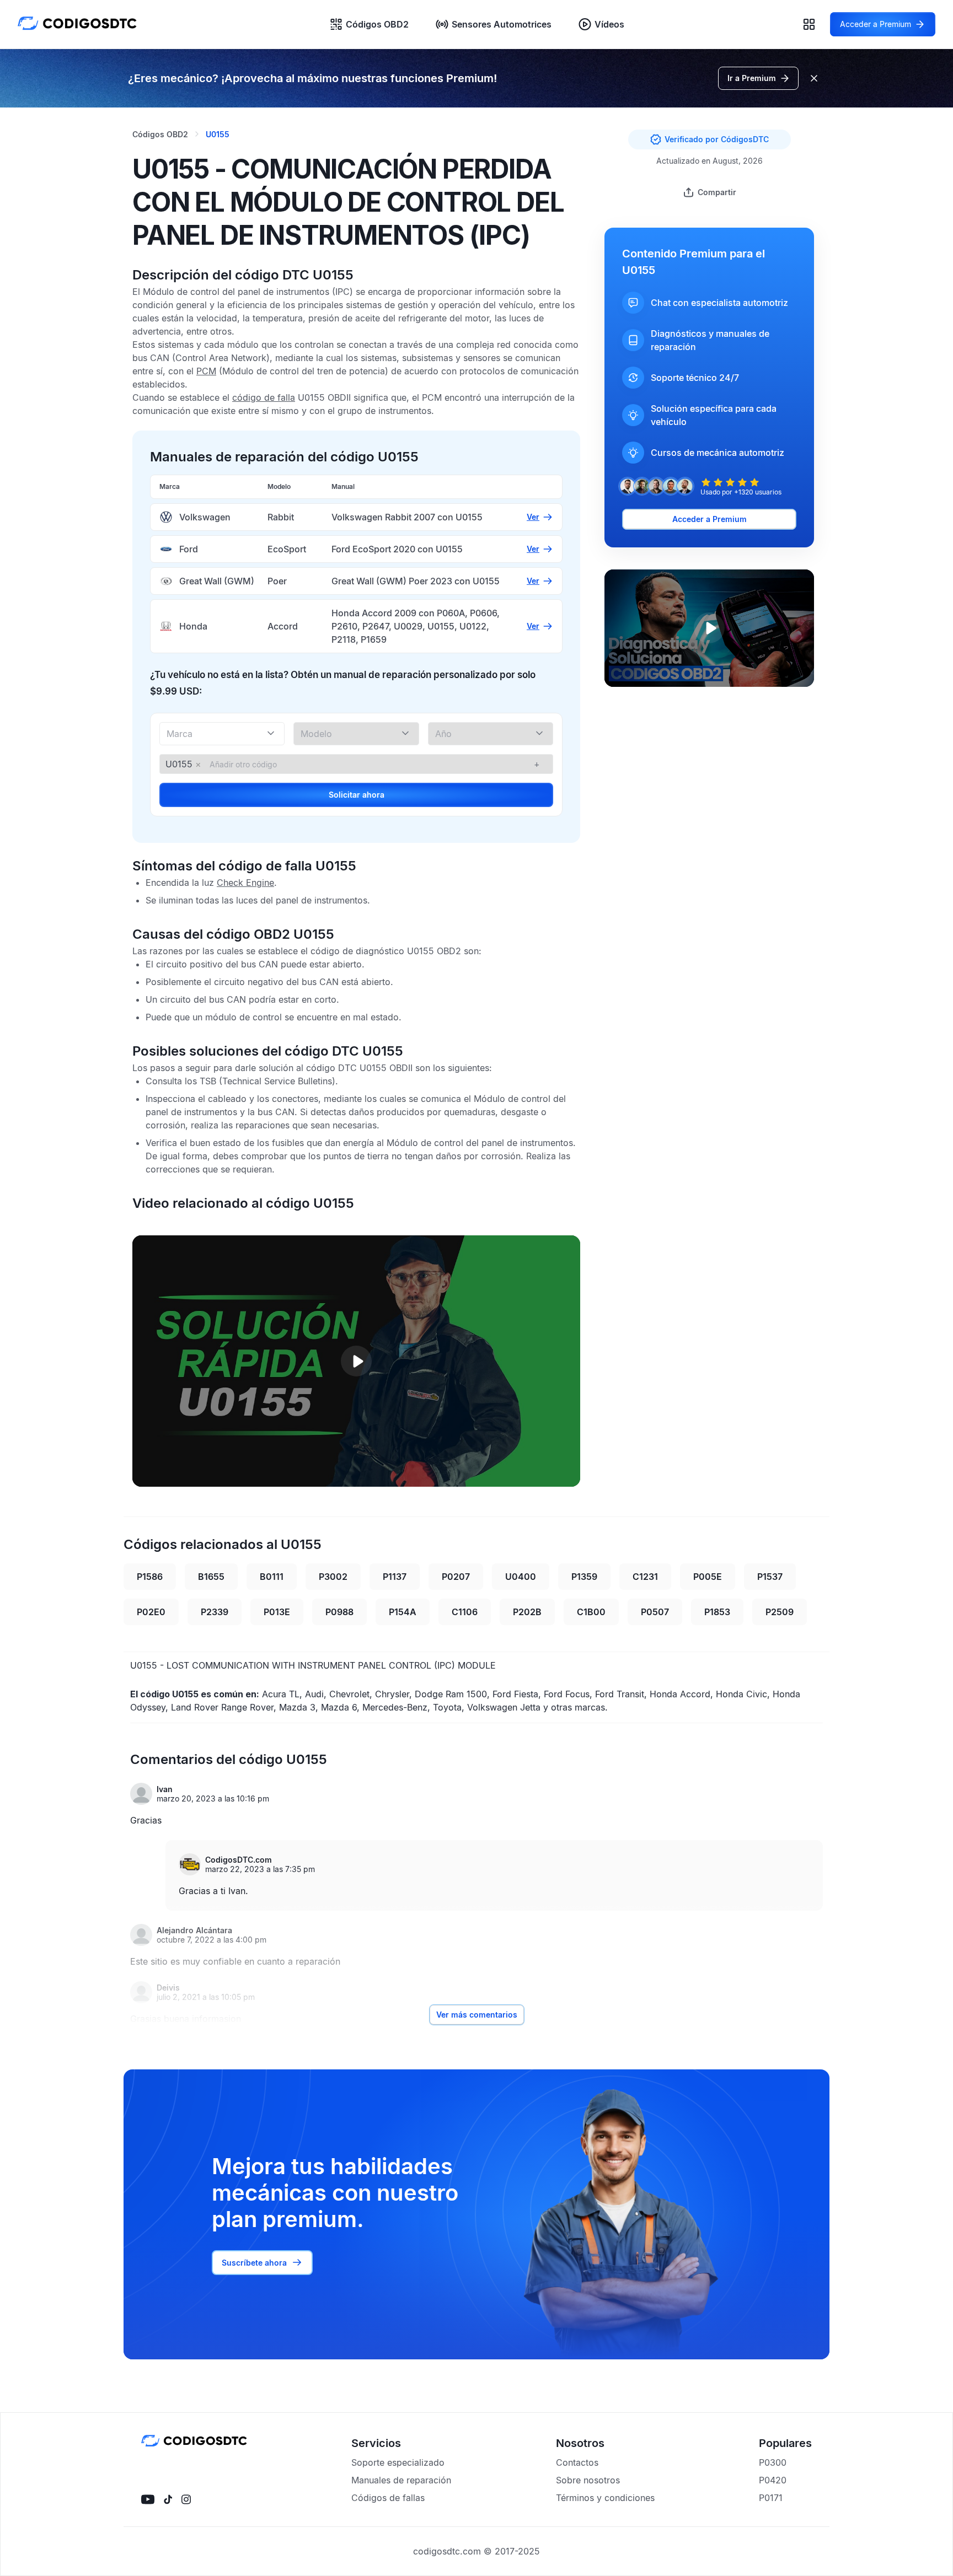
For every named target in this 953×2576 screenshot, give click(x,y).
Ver (533, 517)
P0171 (771, 2498)
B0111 (272, 1577)
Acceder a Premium (710, 519)
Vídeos (609, 24)
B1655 (211, 1577)
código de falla (264, 397)
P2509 (780, 1612)
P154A (403, 1612)
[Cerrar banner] (814, 78)
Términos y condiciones (605, 2498)
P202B (527, 1612)
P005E (708, 1577)
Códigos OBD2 (377, 24)
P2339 (215, 1612)
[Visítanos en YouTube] (148, 2499)
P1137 (395, 1577)
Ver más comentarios (477, 2015)
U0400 (521, 1577)
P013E (277, 1612)
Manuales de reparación (401, 2480)
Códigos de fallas (388, 2498)
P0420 (773, 2480)
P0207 (456, 1577)
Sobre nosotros (588, 2480)
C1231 (645, 1577)
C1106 (465, 1612)
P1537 (770, 1577)
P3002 (333, 1577)
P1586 (150, 1577)
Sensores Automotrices (502, 24)
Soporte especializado (398, 2462)
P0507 (655, 1612)
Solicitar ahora (357, 795)
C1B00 (591, 1612)
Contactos (577, 2462)
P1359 (584, 1577)
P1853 (717, 1612)
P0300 (773, 2462)
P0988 (339, 1612)
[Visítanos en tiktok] (168, 2499)
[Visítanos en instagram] (186, 2499)
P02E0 (151, 1612)
